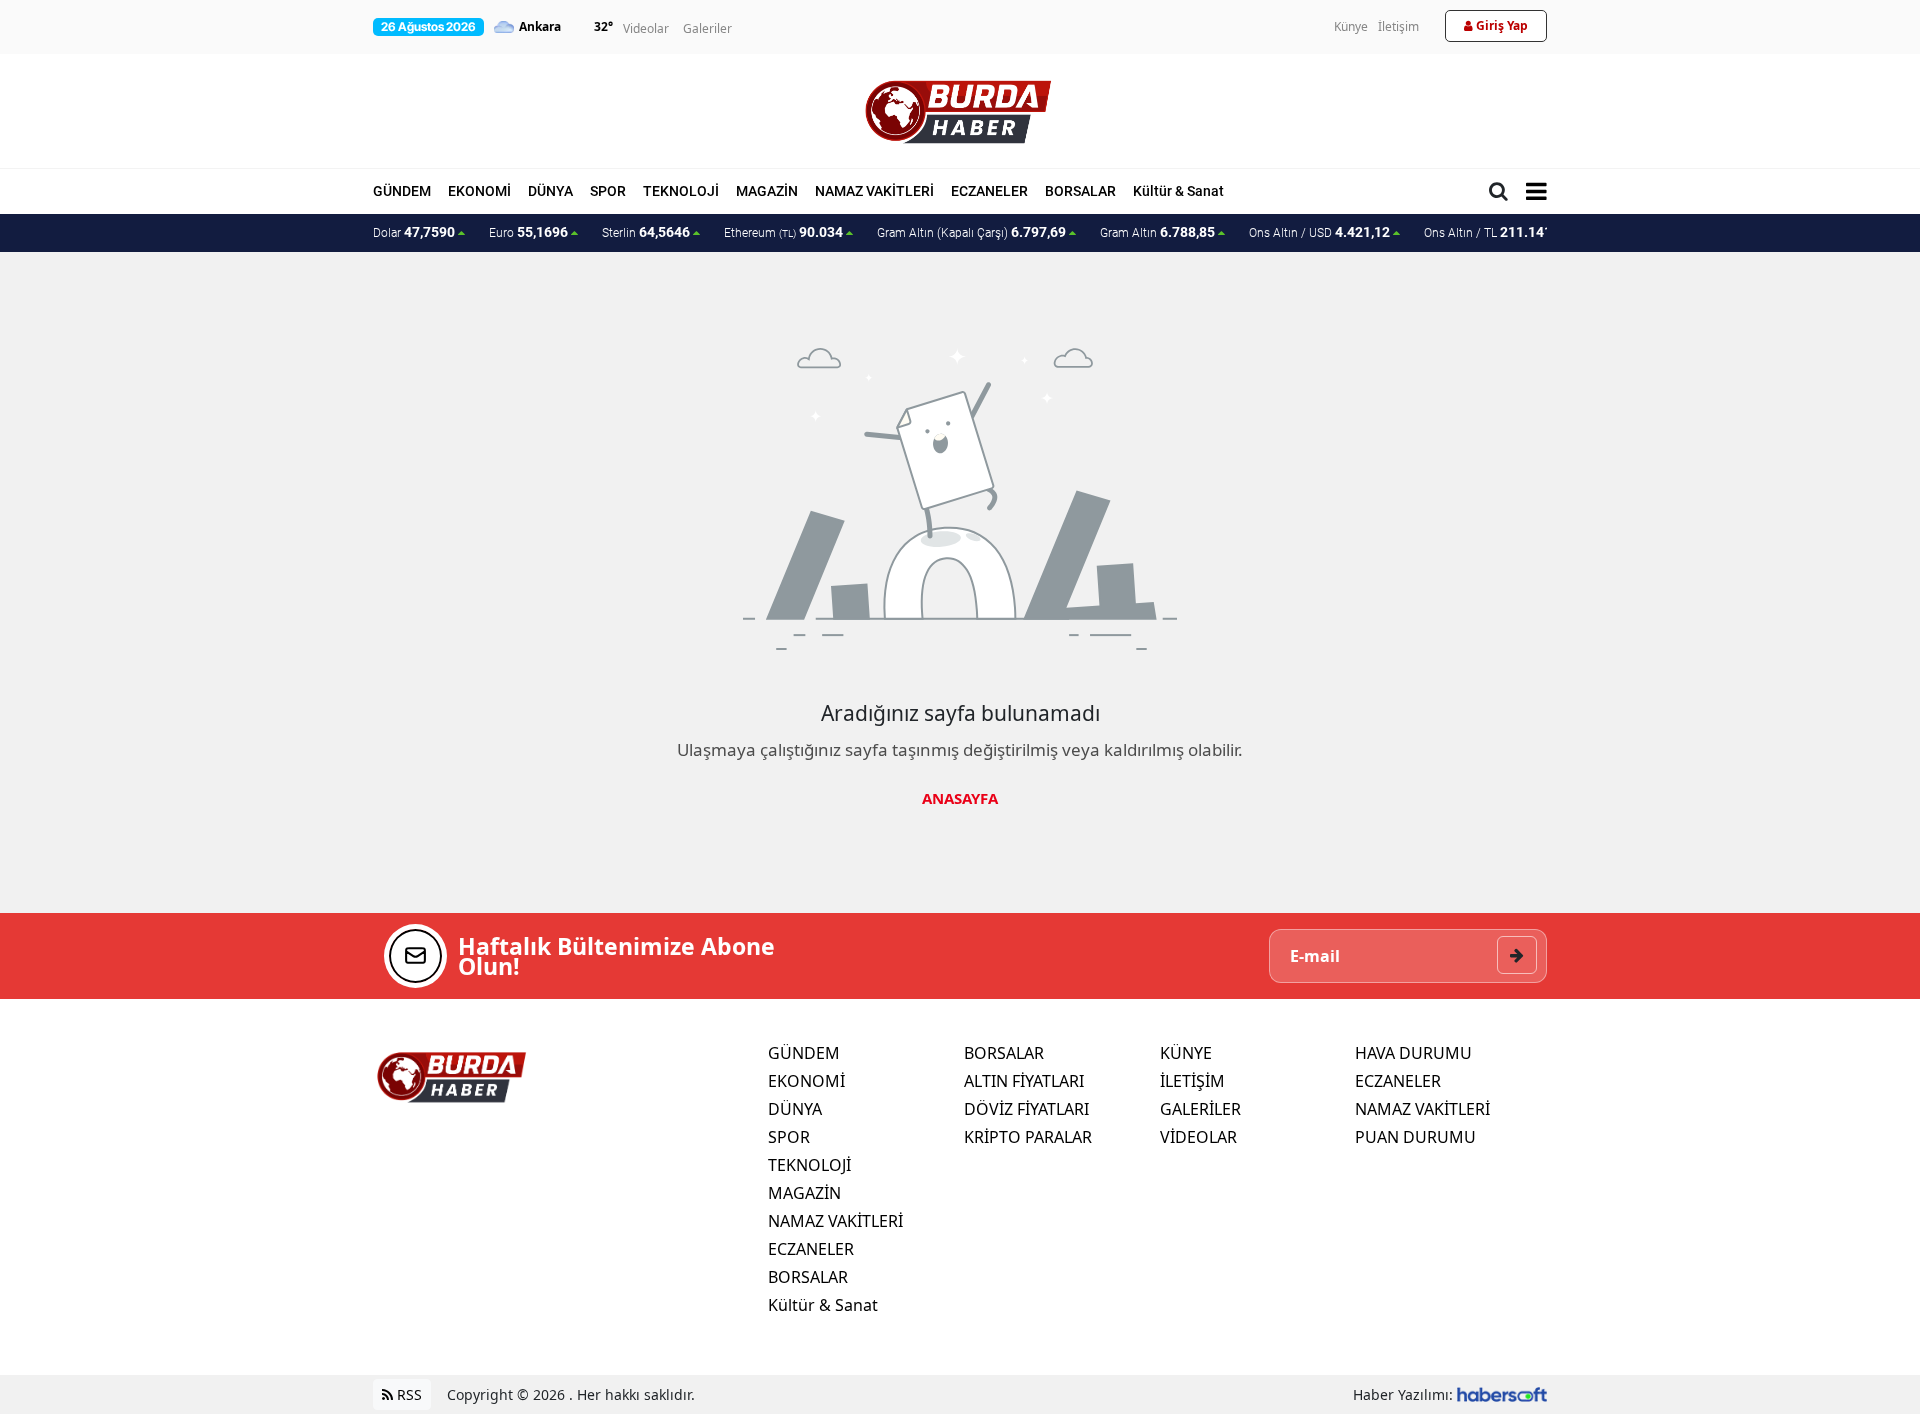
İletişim (1398, 26)
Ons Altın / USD (1319, 232)
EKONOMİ (479, 191)
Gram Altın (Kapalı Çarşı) (971, 232)
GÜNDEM (402, 191)
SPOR (608, 191)
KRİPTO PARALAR (1028, 1137)
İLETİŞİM (1192, 1081)
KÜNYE (1186, 1053)
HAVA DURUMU (1413, 1053)
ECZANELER (989, 191)
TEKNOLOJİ (681, 191)
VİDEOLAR (1198, 1137)
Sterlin (646, 232)
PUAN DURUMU (1415, 1137)
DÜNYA (550, 191)
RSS (407, 1394)
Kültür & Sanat (1178, 191)
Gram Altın (1157, 232)
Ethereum (783, 232)
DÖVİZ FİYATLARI (1026, 1109)
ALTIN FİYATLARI (1024, 1081)
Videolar (646, 28)
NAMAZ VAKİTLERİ (874, 191)
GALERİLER (1200, 1109)
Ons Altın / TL (1497, 232)
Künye (1351, 26)
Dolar (414, 232)
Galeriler (707, 28)
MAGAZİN (767, 191)
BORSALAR (1080, 191)
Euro (528, 232)
